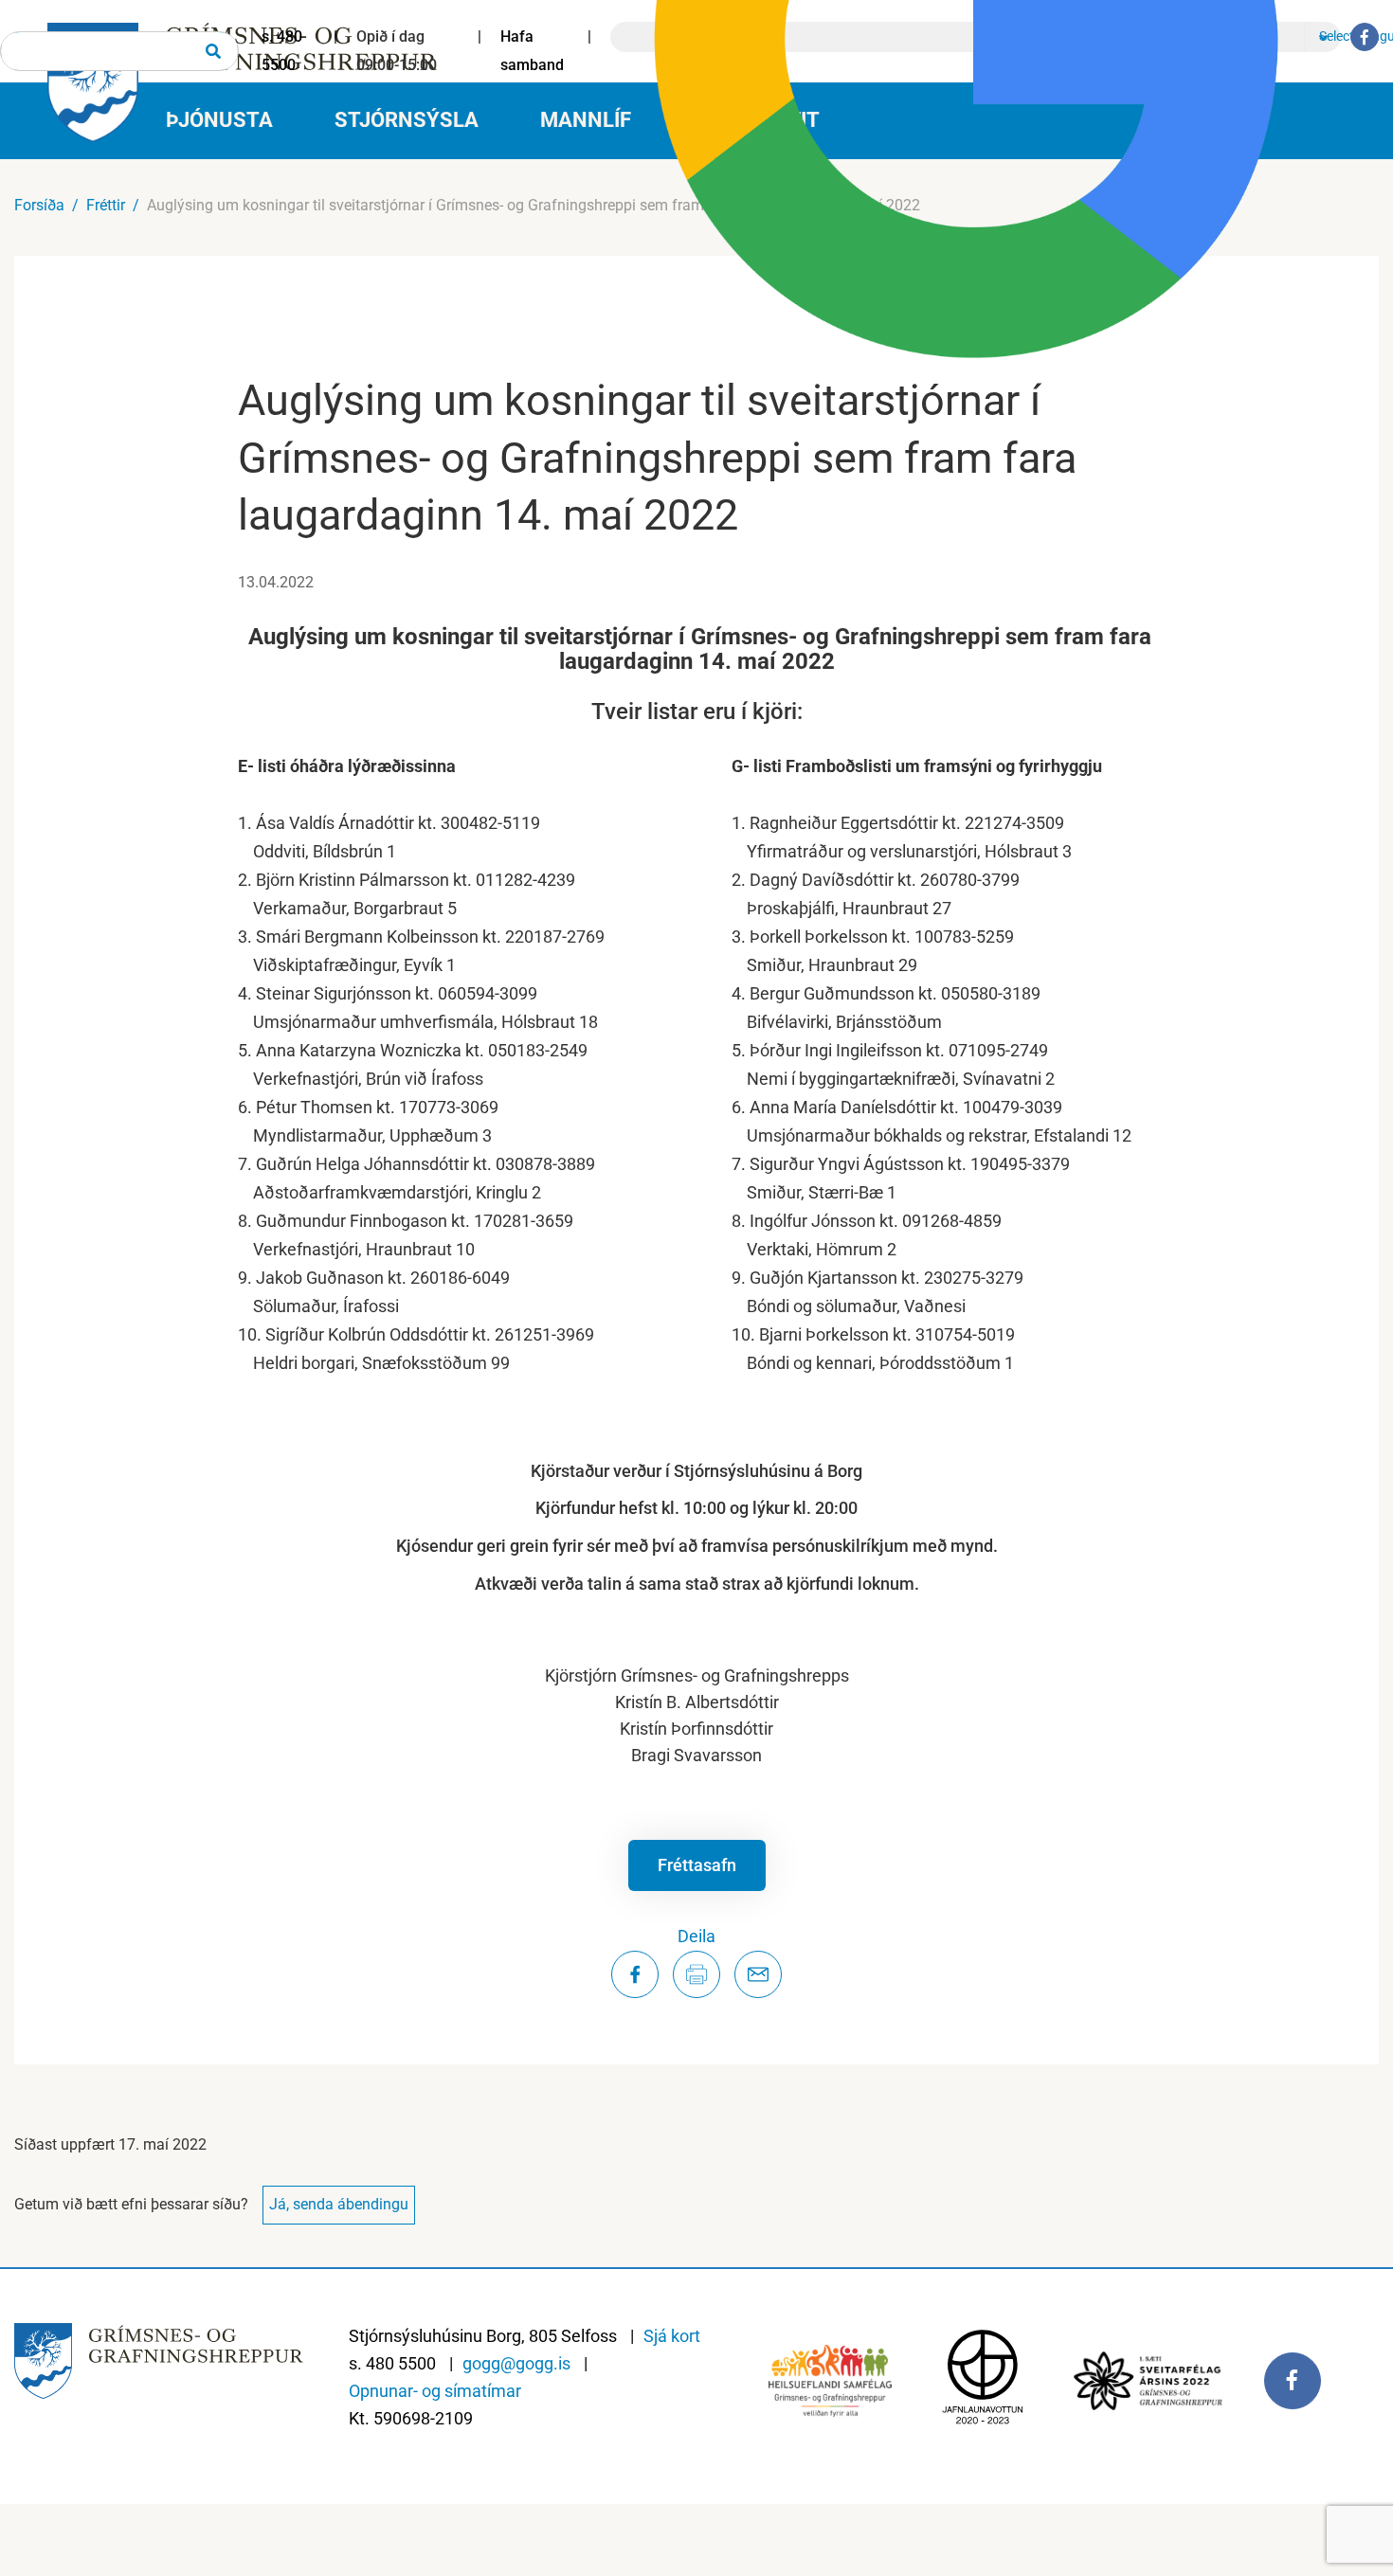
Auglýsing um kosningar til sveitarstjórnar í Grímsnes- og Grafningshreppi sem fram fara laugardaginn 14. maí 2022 (534, 205)
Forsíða (39, 205)
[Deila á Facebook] (635, 1974)
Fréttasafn (697, 1865)
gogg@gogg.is (516, 2363)
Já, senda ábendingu (339, 2204)
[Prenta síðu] (696, 1974)
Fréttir (106, 205)
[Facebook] (1365, 37)
